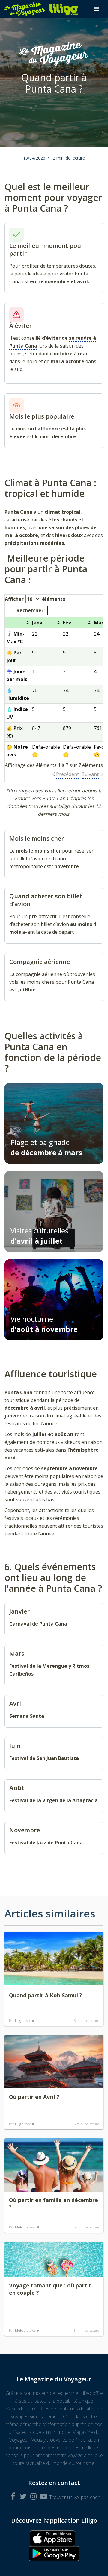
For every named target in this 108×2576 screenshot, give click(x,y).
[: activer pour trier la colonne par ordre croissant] (18, 623)
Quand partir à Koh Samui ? (46, 1995)
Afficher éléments (35, 599)
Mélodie (22, 2227)
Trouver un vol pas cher (74, 2497)
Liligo (19, 2021)
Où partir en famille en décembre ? (54, 2204)
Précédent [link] (67, 774)
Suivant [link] (90, 774)
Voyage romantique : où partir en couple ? (50, 2289)
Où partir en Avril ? (34, 2097)
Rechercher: (31, 610)
